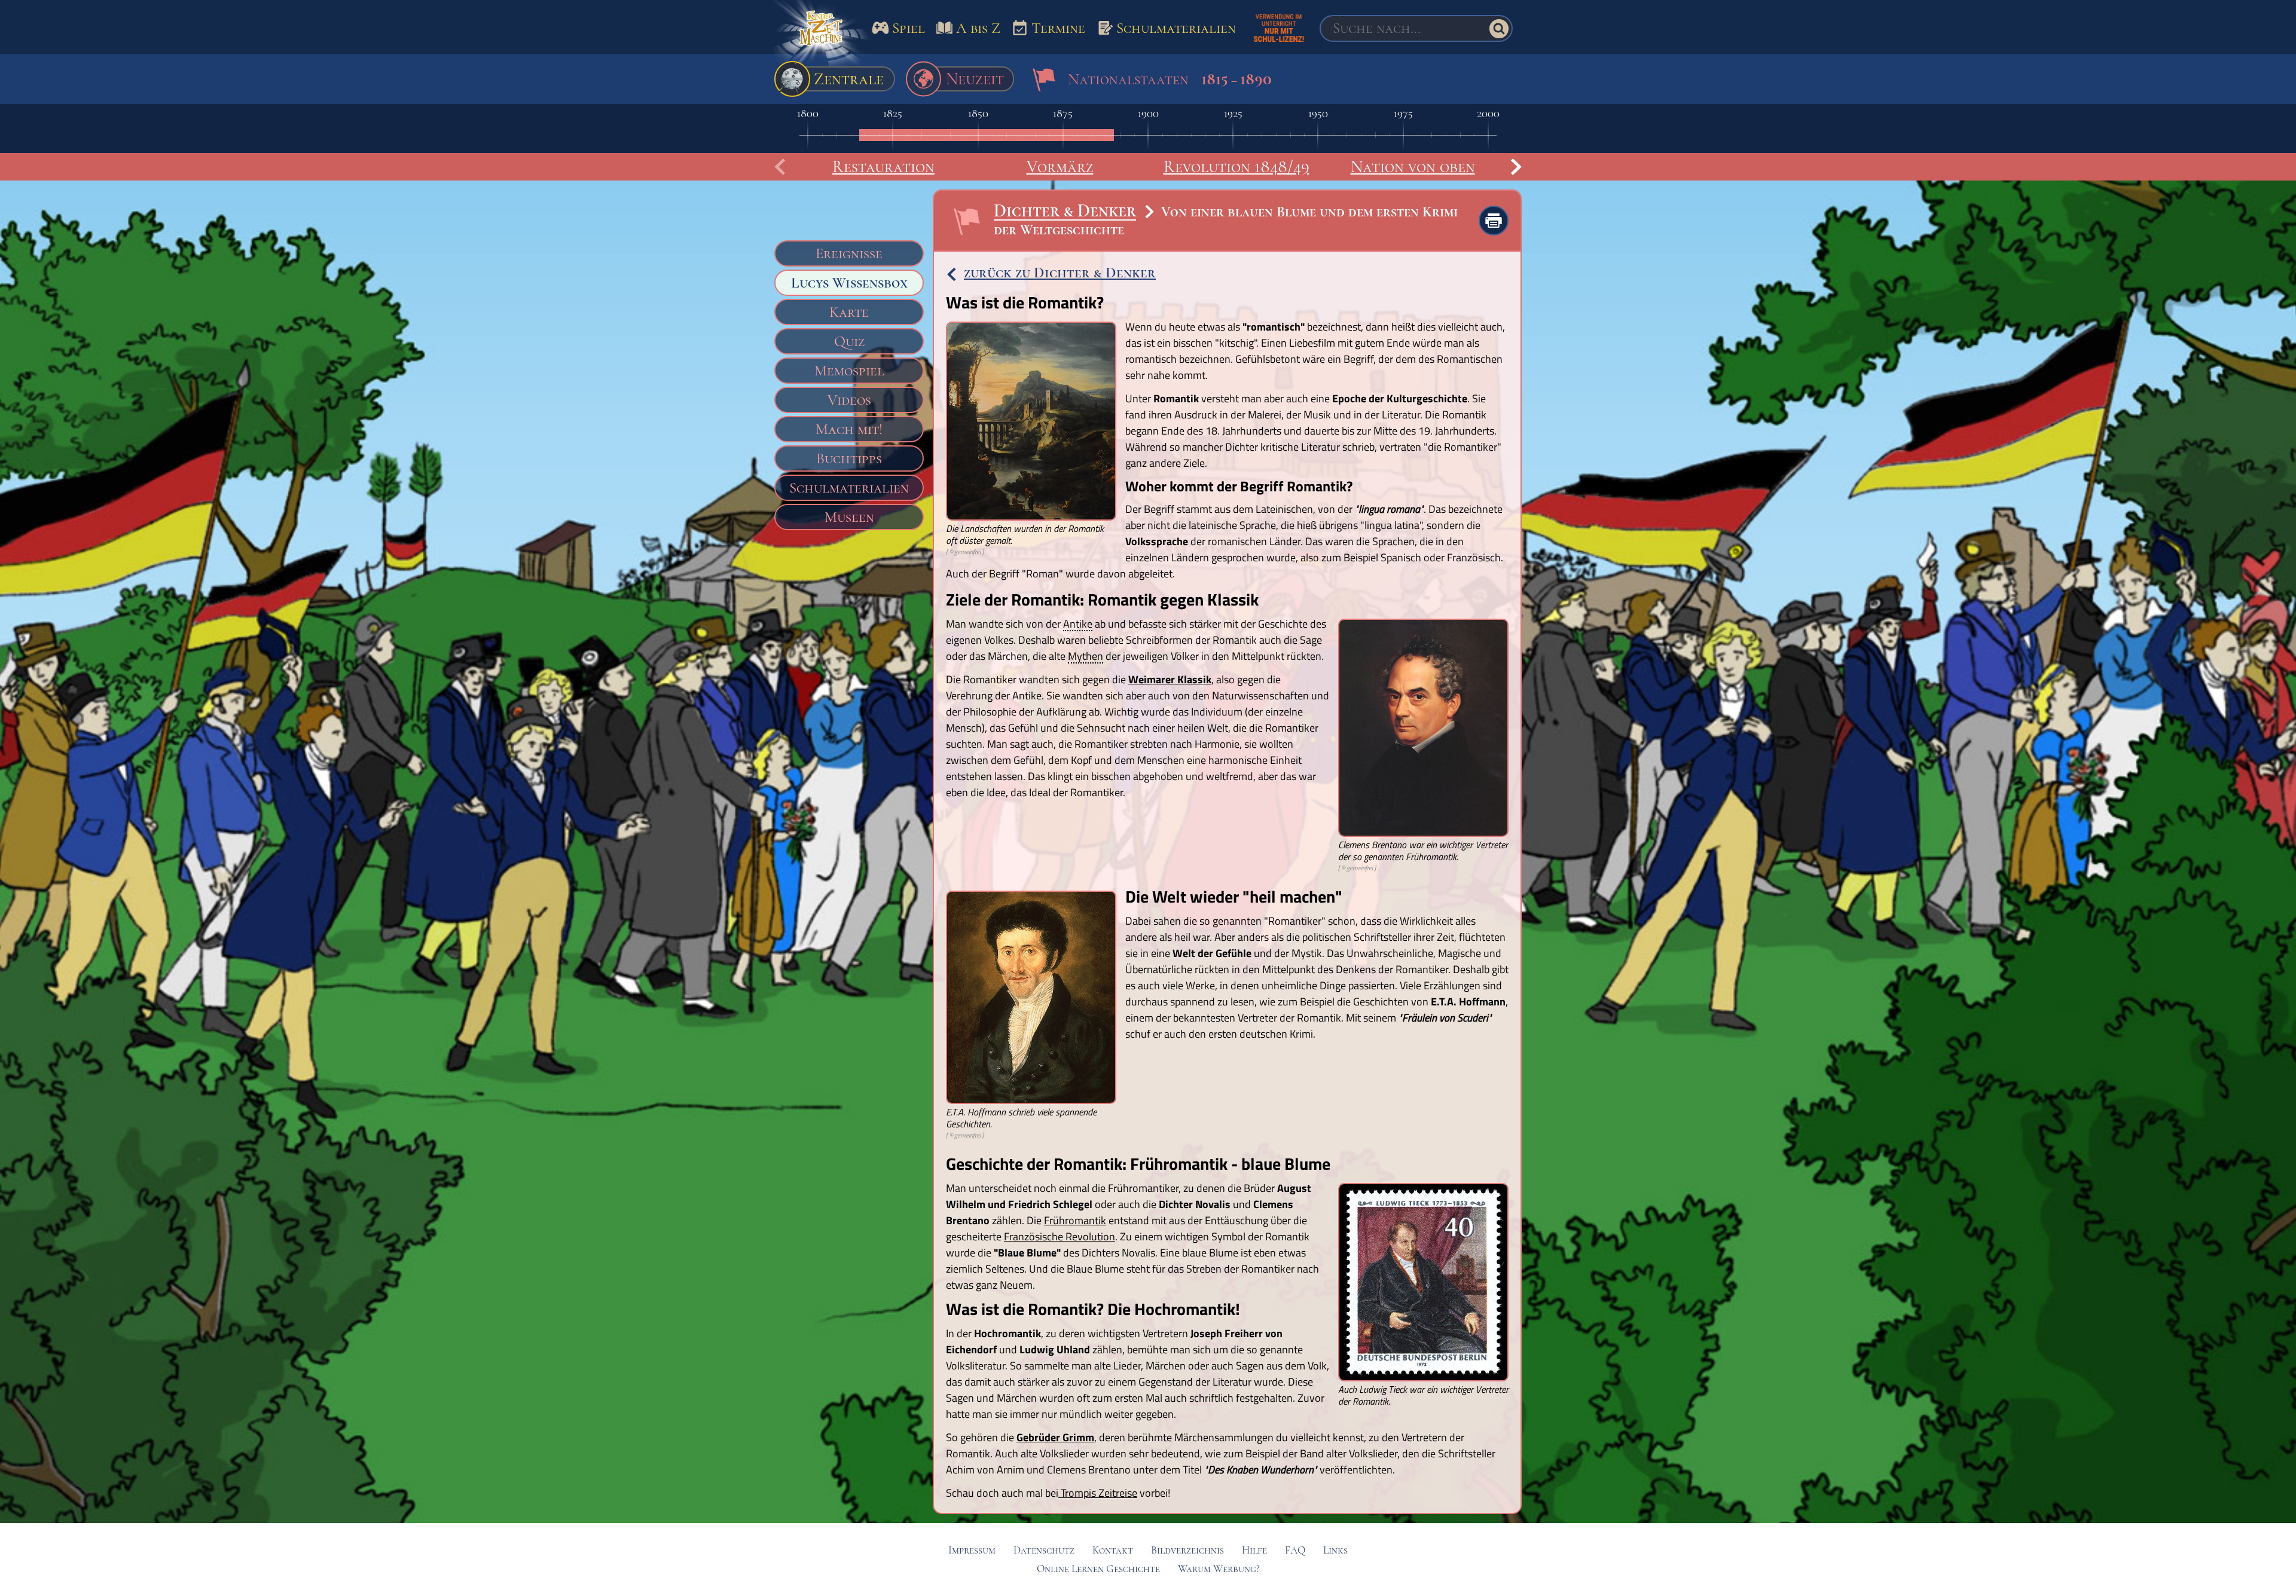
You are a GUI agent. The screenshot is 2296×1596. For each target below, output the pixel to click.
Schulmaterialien (849, 488)
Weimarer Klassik (1170, 679)
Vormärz (1060, 167)
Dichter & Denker (1065, 211)
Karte (849, 312)
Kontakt (1113, 1550)
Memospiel (849, 371)
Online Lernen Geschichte (1098, 1569)
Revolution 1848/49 (1236, 167)
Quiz (849, 341)
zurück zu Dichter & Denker (1060, 273)
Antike (1078, 625)
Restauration (883, 167)
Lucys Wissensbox (849, 283)
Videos (849, 400)
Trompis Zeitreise (1098, 1493)
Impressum (972, 1550)
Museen (849, 517)
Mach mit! (849, 429)
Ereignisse (849, 253)
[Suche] (1499, 29)
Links (1335, 1550)
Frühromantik (1075, 1220)
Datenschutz (1044, 1550)
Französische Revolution (1060, 1236)
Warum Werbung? (1219, 1569)
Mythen (1086, 657)
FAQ (1295, 1550)
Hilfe (1254, 1550)
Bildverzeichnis (1187, 1550)
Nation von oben (1413, 167)
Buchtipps (849, 458)
